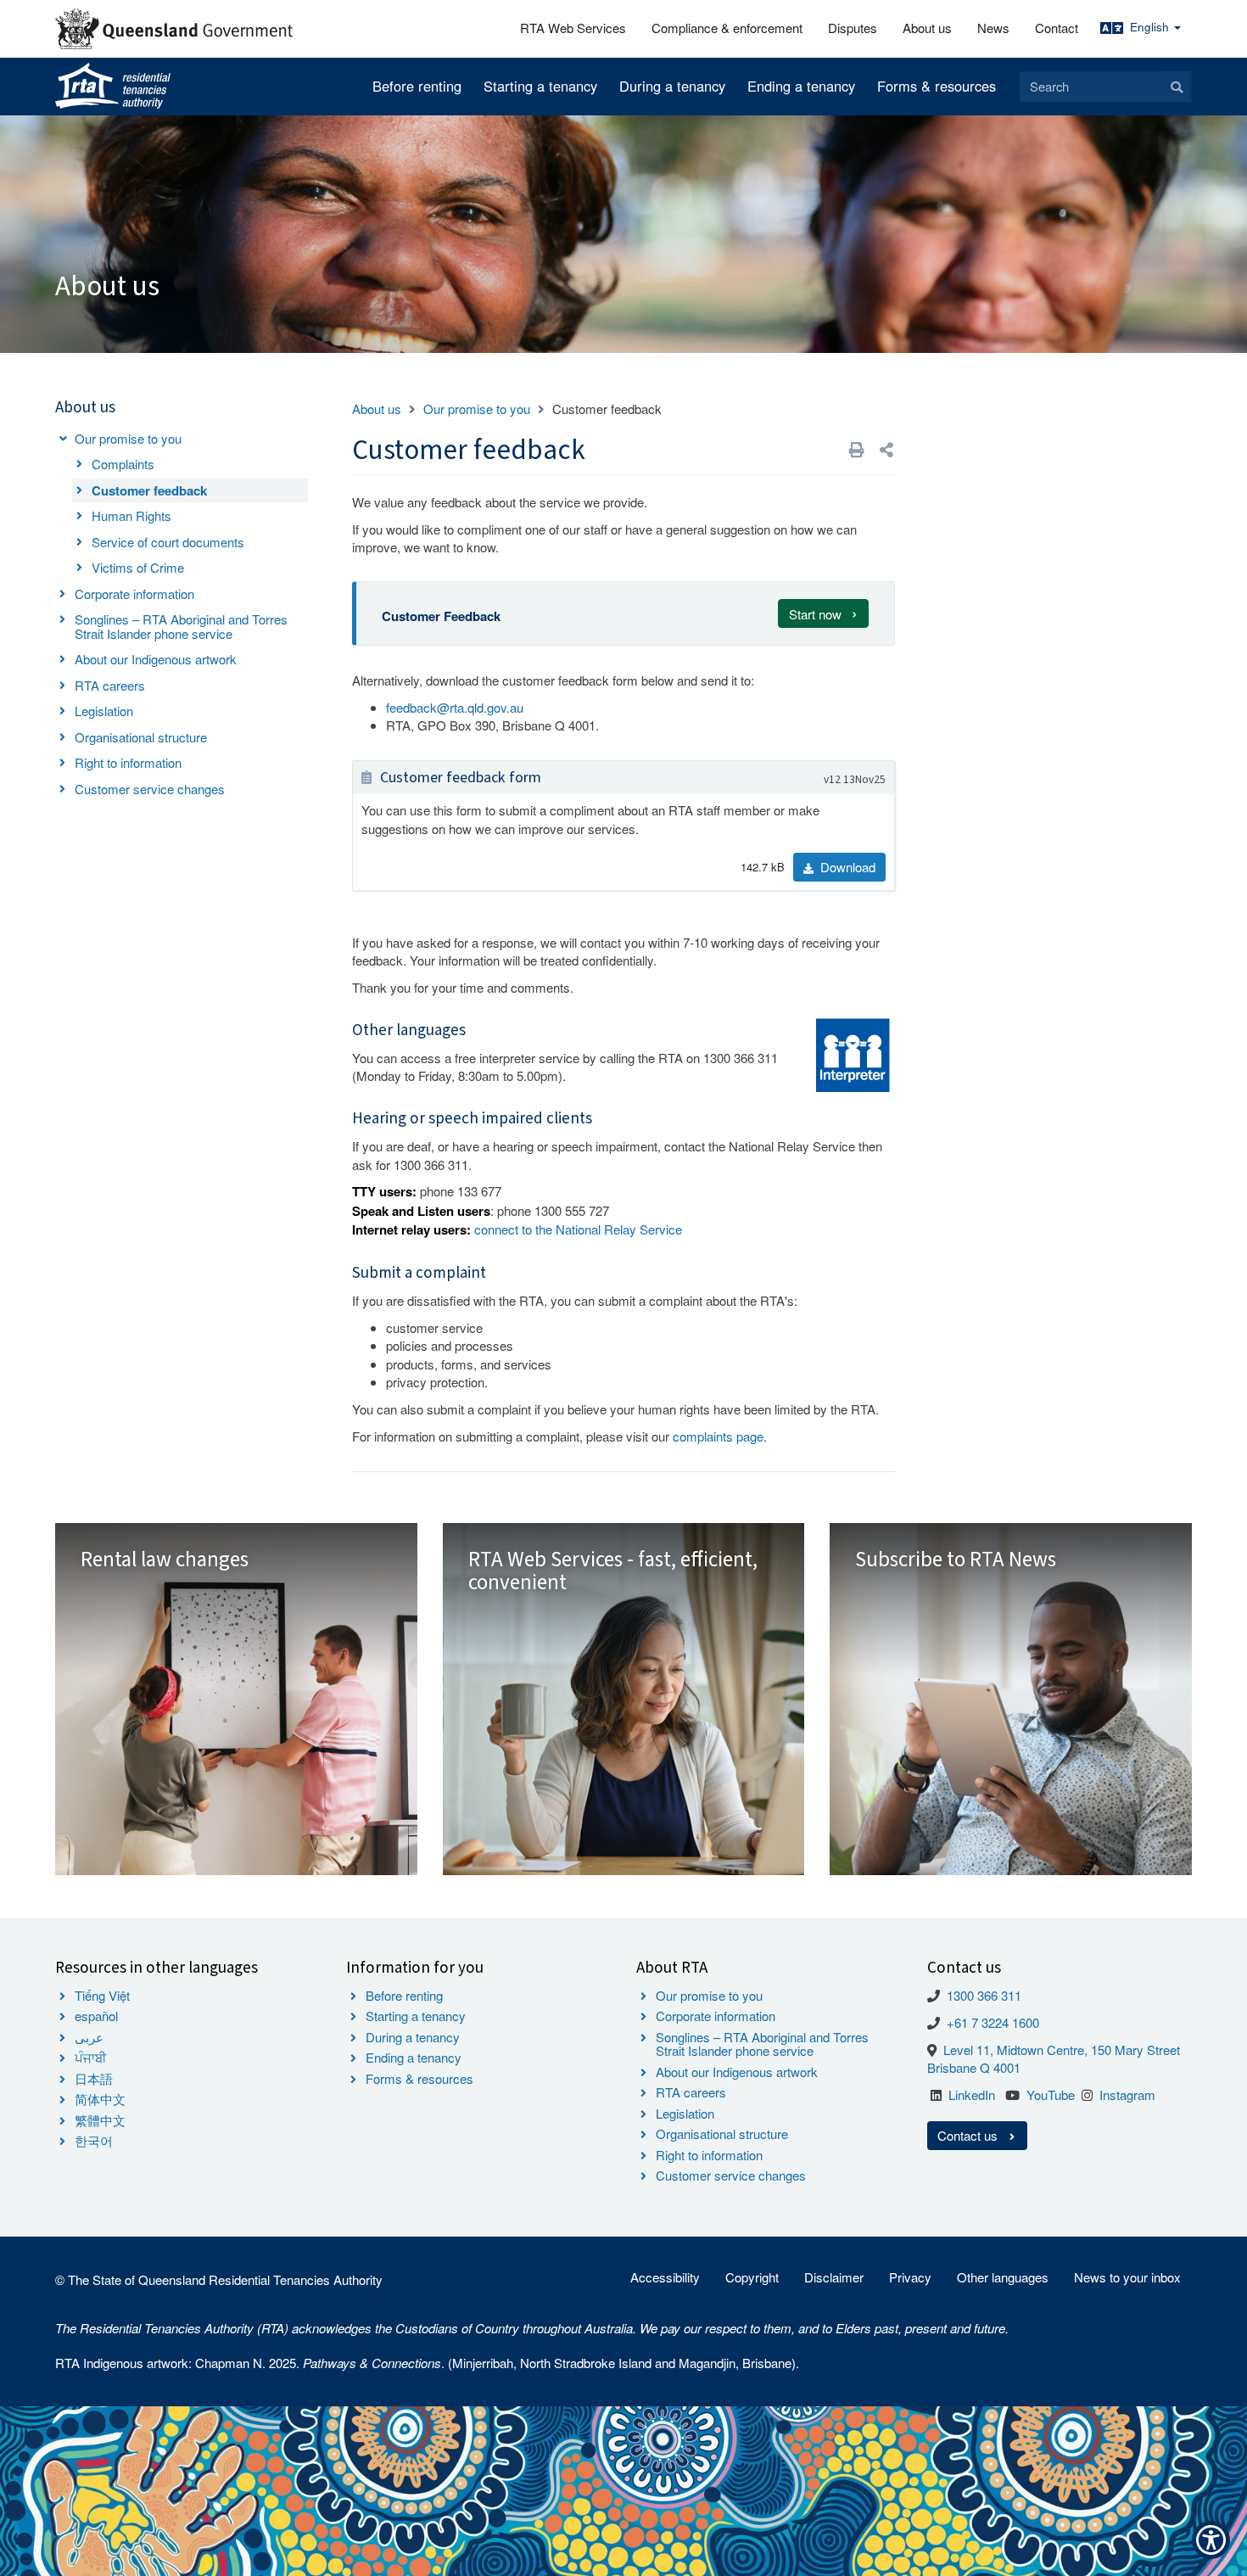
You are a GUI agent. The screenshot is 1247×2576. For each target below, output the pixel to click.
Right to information (128, 762)
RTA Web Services (573, 28)
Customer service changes (150, 789)
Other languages (1003, 2277)
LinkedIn (972, 2094)
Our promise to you (128, 438)
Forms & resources (937, 86)
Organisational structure (141, 737)
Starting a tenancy (540, 86)
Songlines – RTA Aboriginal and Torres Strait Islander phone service (181, 626)
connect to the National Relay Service (578, 1229)
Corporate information (134, 594)
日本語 (94, 2078)
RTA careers (110, 685)
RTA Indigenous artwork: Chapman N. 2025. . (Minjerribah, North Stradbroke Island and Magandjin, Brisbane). (427, 2363)
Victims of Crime (138, 567)
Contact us (969, 2135)
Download (846, 867)
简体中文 (100, 2099)
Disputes (853, 28)
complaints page (718, 1436)
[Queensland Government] (174, 29)
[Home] (113, 87)
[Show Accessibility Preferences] (1211, 2540)
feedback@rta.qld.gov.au (455, 707)
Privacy (910, 2277)
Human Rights (131, 515)
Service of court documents (168, 542)
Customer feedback (149, 490)
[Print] (857, 449)
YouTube (1051, 2094)
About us (927, 28)
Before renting (417, 86)
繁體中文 (100, 2120)
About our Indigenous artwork (156, 659)
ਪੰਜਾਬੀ (91, 2057)
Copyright (752, 2277)
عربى (89, 2037)
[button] (886, 449)
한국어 (94, 2140)
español (96, 2016)
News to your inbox (1127, 2277)
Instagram (1127, 2094)
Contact (1057, 28)
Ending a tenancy (801, 86)
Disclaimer (834, 2277)
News (993, 28)
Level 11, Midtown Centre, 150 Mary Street (1062, 2050)
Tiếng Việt (102, 1995)
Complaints (123, 464)
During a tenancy (672, 86)
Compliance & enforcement (727, 28)
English (1151, 27)
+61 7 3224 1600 (993, 2022)
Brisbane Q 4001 (974, 2067)
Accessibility (665, 2277)
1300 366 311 (984, 1995)
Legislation (104, 711)
